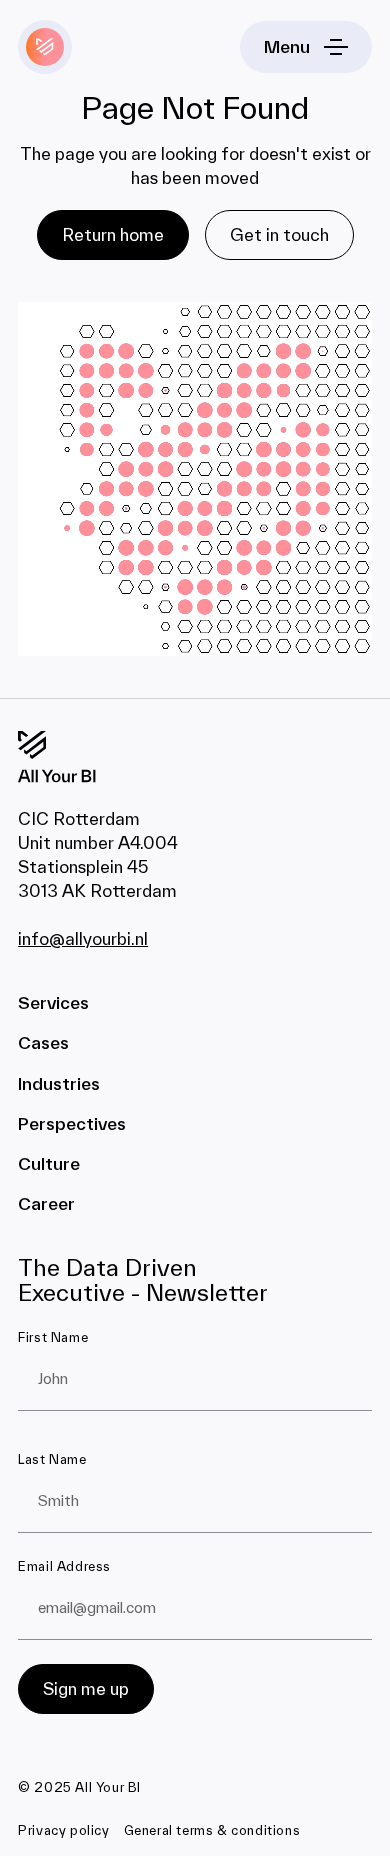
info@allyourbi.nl (83, 938)
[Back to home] (45, 47)
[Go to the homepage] (82, 757)
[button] (306, 47)
